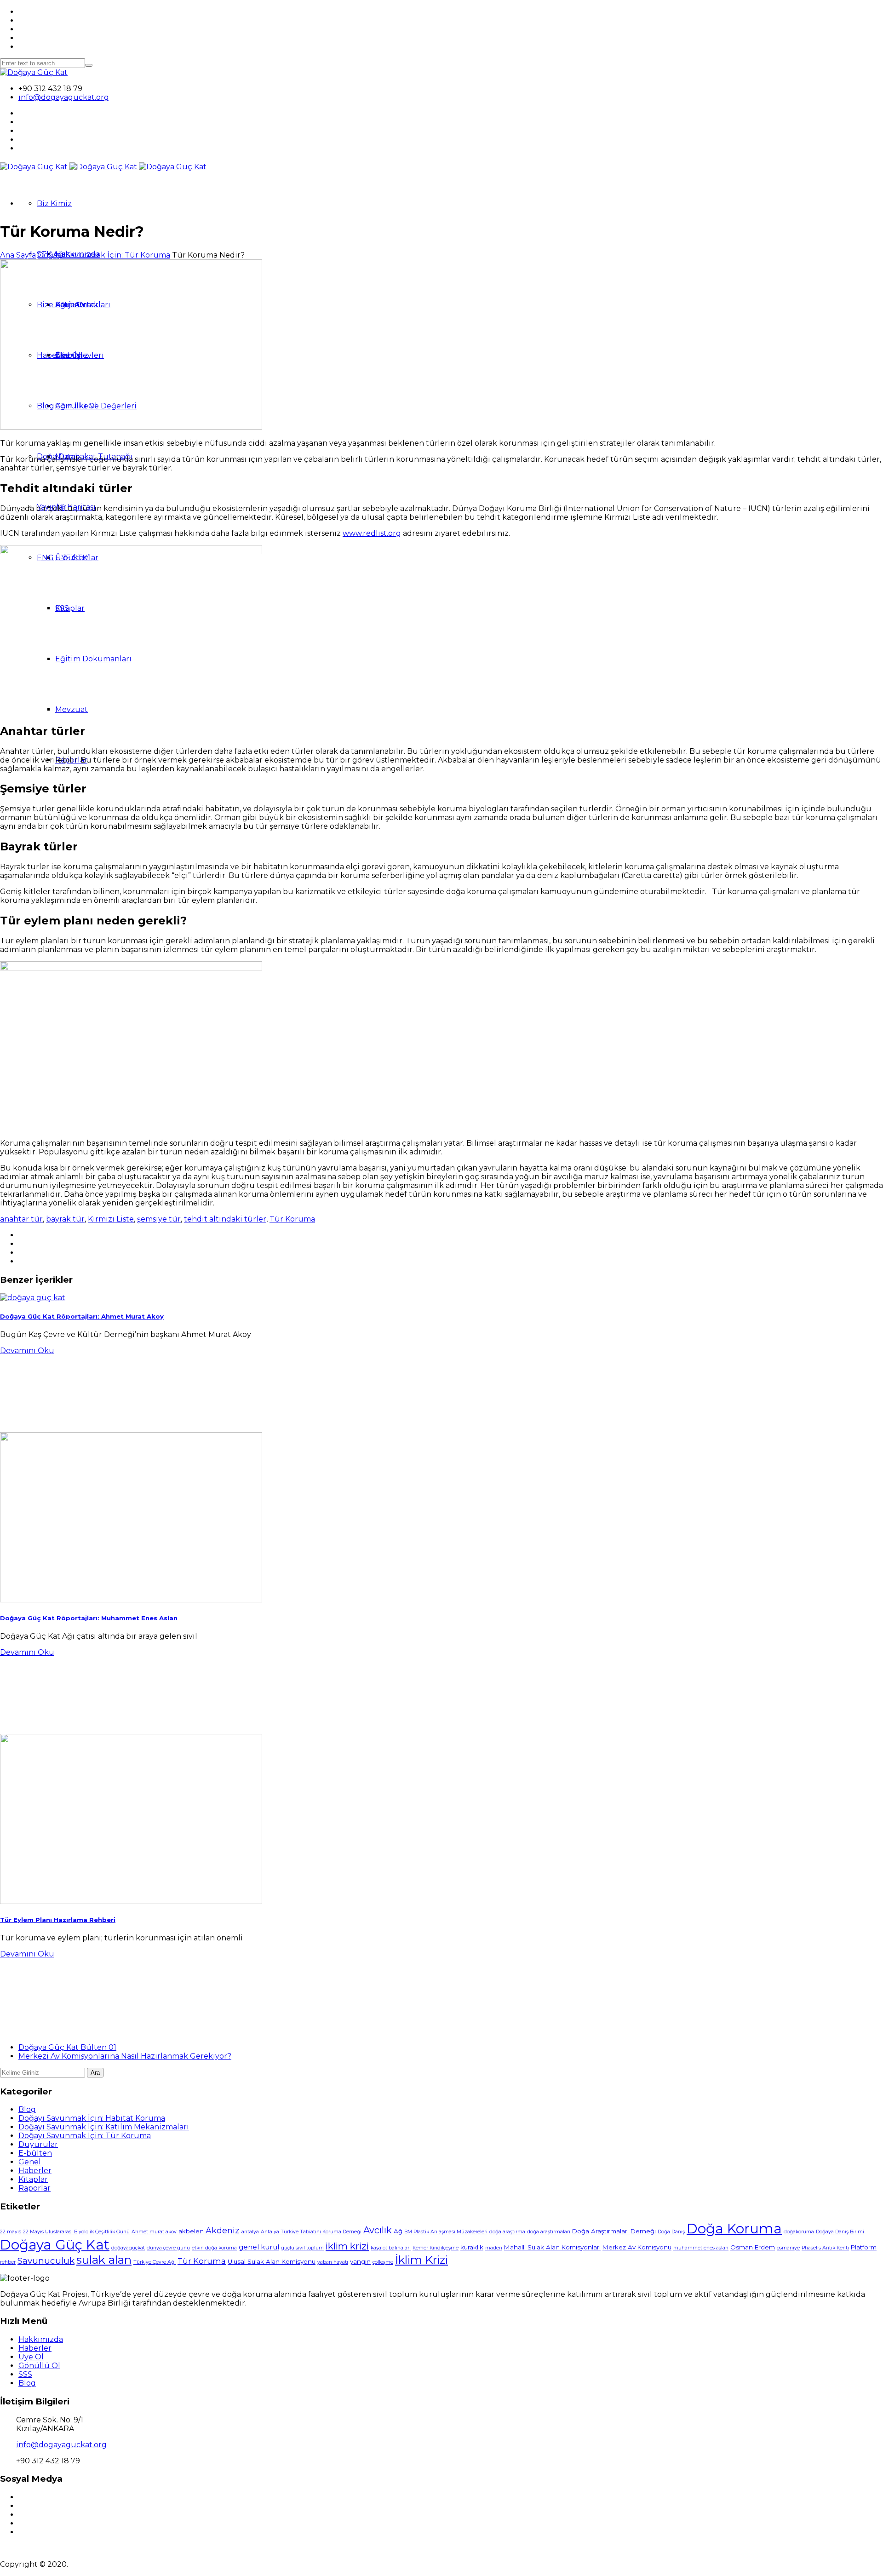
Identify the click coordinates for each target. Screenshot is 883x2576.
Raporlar (34, 2188)
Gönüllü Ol (39, 2366)
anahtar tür (21, 1219)
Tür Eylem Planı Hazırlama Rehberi (58, 1920)
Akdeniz (223, 2230)
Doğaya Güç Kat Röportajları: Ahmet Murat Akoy (82, 1316)
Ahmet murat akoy (154, 2232)
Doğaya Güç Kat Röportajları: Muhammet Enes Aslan (89, 1618)
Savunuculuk (46, 2261)
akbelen (191, 2231)
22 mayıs (11, 2232)
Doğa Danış (671, 2232)
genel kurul (259, 2247)
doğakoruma (799, 2232)
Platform (864, 2247)
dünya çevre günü (168, 2248)
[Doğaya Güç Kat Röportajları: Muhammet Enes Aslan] (131, 1600)
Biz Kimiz (54, 204)
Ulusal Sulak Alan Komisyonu (272, 2261)
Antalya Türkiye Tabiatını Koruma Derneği (311, 2232)
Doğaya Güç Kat (55, 2245)
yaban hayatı (333, 2262)
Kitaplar (33, 2179)
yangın (360, 2261)
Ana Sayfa (18, 255)
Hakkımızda (41, 2339)
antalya (250, 2232)
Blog (27, 2109)
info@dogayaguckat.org (64, 97)
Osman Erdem (753, 2247)
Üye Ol (31, 2357)
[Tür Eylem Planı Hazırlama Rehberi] (131, 1902)
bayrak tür (65, 1219)
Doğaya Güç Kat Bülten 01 (67, 2047)
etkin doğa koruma (214, 2248)
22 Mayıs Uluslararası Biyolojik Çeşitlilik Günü (76, 2232)
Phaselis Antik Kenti (825, 2248)
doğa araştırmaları (549, 2232)
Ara (95, 2073)
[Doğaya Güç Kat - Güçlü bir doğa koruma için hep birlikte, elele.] (34, 72)
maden (494, 2248)
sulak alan (104, 2260)
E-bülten (35, 2153)
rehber (8, 2262)
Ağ (398, 2231)
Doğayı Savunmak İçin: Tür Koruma (104, 255)
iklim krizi (347, 2246)
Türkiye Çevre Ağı (155, 2262)
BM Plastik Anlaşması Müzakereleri (446, 2232)
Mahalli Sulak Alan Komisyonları (552, 2247)
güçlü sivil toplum (302, 2248)
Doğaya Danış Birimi (840, 2232)
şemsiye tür (159, 1219)
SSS (25, 2374)
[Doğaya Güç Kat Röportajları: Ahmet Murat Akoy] (33, 1298)
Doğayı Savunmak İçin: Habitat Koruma (92, 2118)
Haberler (35, 2171)
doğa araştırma (507, 2232)
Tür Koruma (292, 1219)
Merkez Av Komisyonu (637, 2247)
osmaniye (788, 2248)
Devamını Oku (27, 1351)
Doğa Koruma (734, 2229)
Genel (30, 2162)
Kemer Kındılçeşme (436, 2248)
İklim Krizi (421, 2260)
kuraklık (472, 2247)
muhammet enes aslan (701, 2248)
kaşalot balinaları (391, 2248)
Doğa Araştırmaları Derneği (614, 2231)
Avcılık (378, 2230)
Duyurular (38, 2144)
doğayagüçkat (128, 2248)
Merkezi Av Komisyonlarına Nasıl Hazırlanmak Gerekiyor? (125, 2056)
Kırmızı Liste (111, 1219)
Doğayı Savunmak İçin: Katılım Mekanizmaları (104, 2127)
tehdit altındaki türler (225, 1219)
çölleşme (383, 2262)
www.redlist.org (372, 533)
